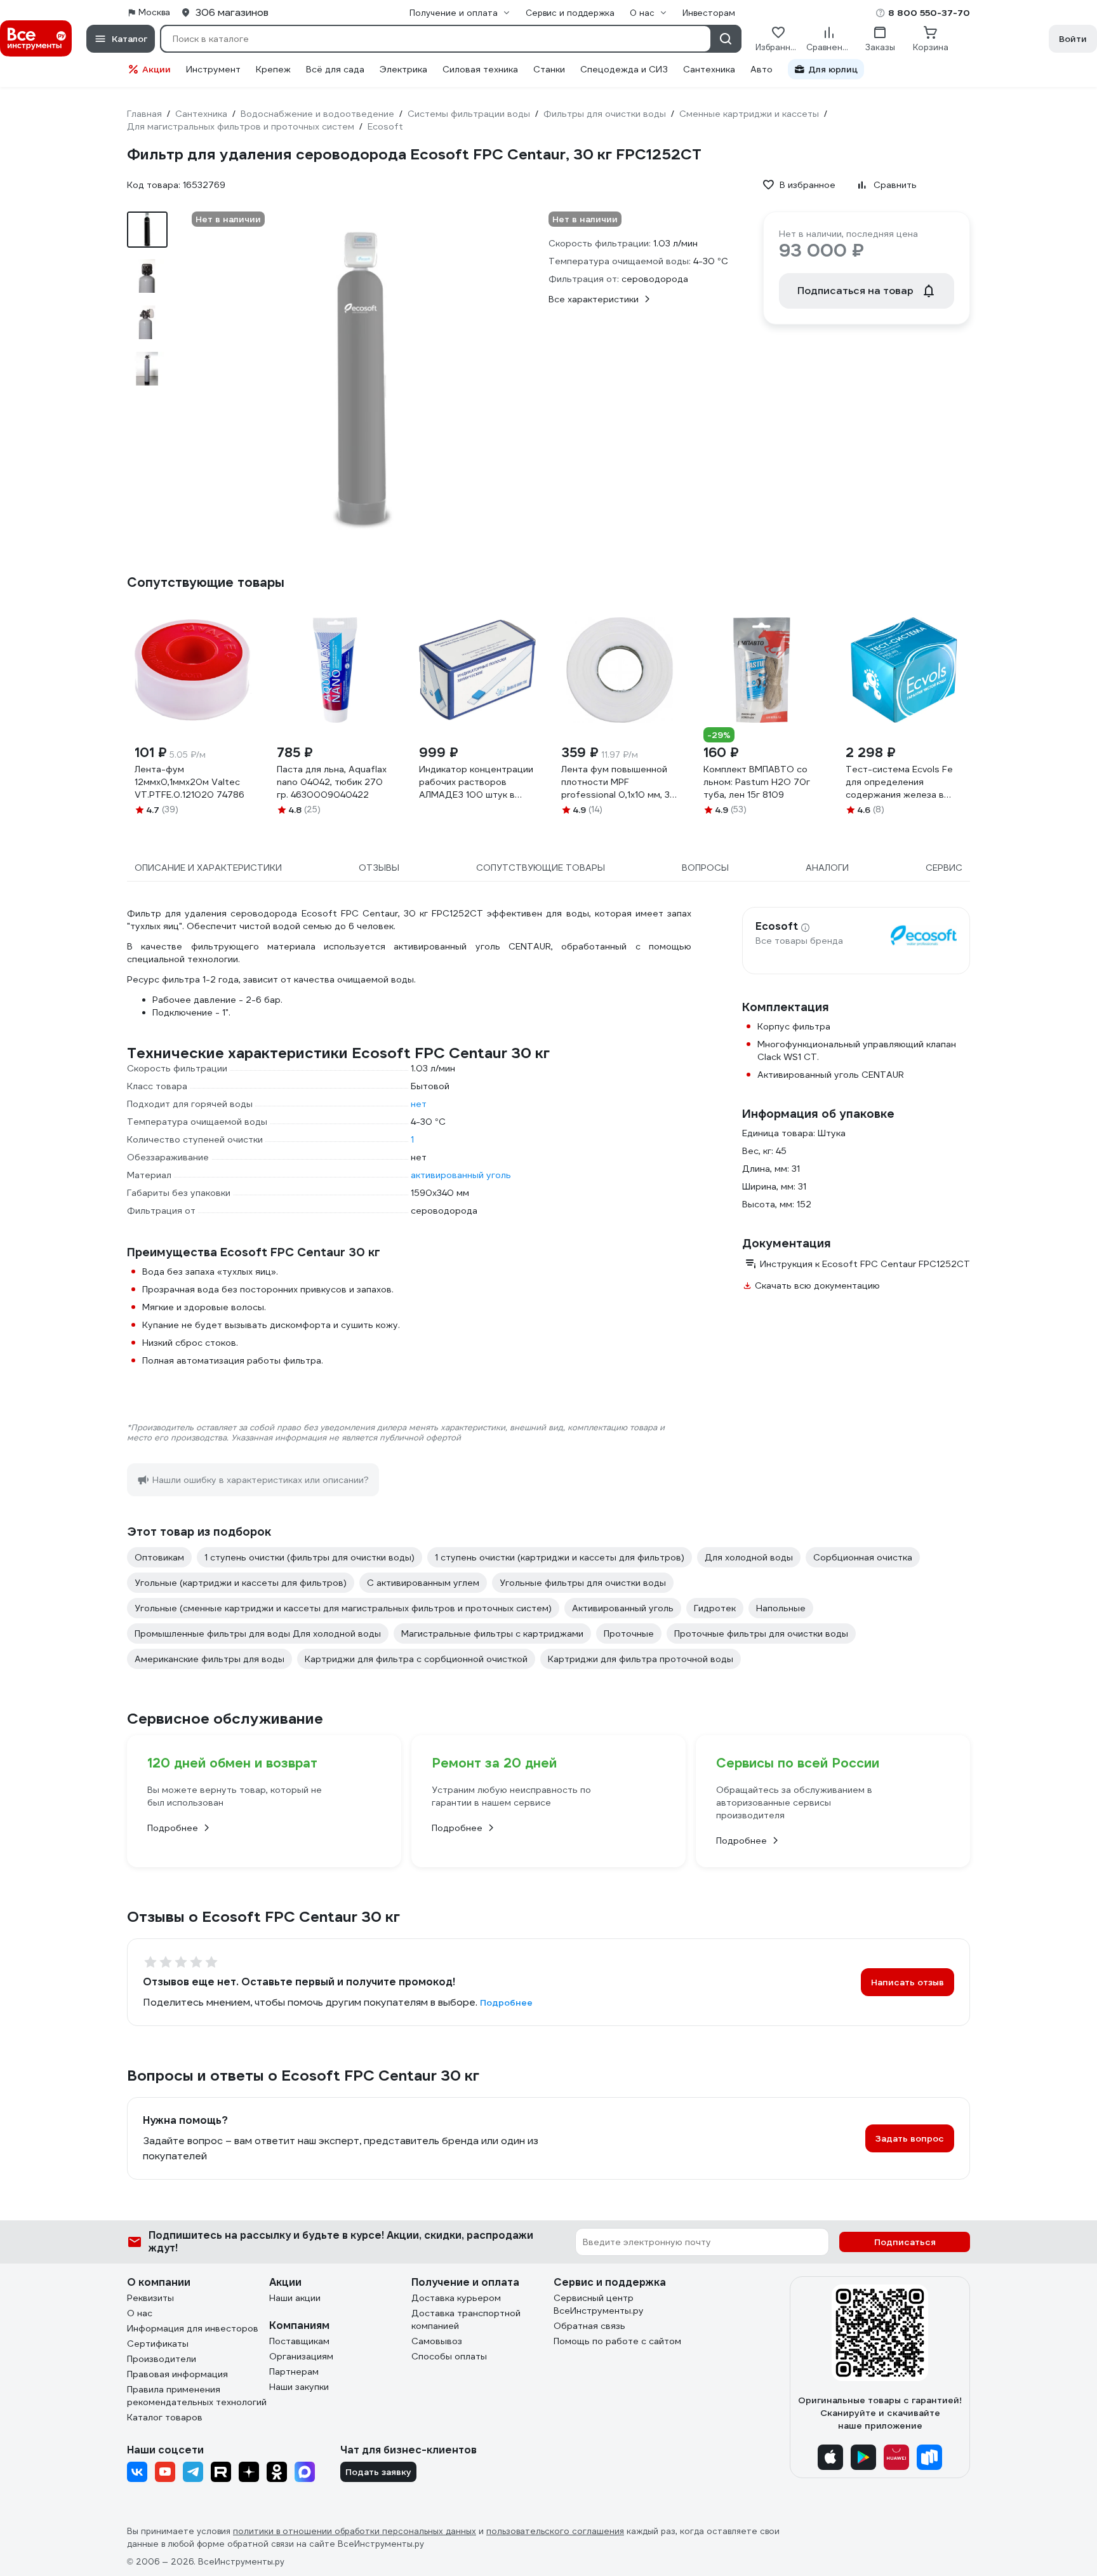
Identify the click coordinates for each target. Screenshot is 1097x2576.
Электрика (403, 69)
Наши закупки (299, 2387)
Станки (549, 69)
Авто (761, 69)
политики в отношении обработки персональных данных (355, 2531)
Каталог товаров (165, 2417)
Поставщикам (299, 2341)
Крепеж (273, 69)
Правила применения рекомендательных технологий (197, 2396)
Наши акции (295, 2298)
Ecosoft (777, 927)
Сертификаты (158, 2344)
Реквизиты (150, 2298)
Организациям (301, 2356)
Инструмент (213, 69)
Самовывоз (437, 2341)
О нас (140, 2313)
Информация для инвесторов (193, 2328)
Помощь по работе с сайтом (617, 2341)
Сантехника (709, 69)
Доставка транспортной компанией (466, 2319)
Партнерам (294, 2371)
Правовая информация (177, 2374)
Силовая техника (480, 69)
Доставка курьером (456, 2298)
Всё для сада (335, 69)
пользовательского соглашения (555, 2531)
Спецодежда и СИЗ (624, 69)
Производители (162, 2359)
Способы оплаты (449, 2356)
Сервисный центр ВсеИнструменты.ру (599, 2304)
